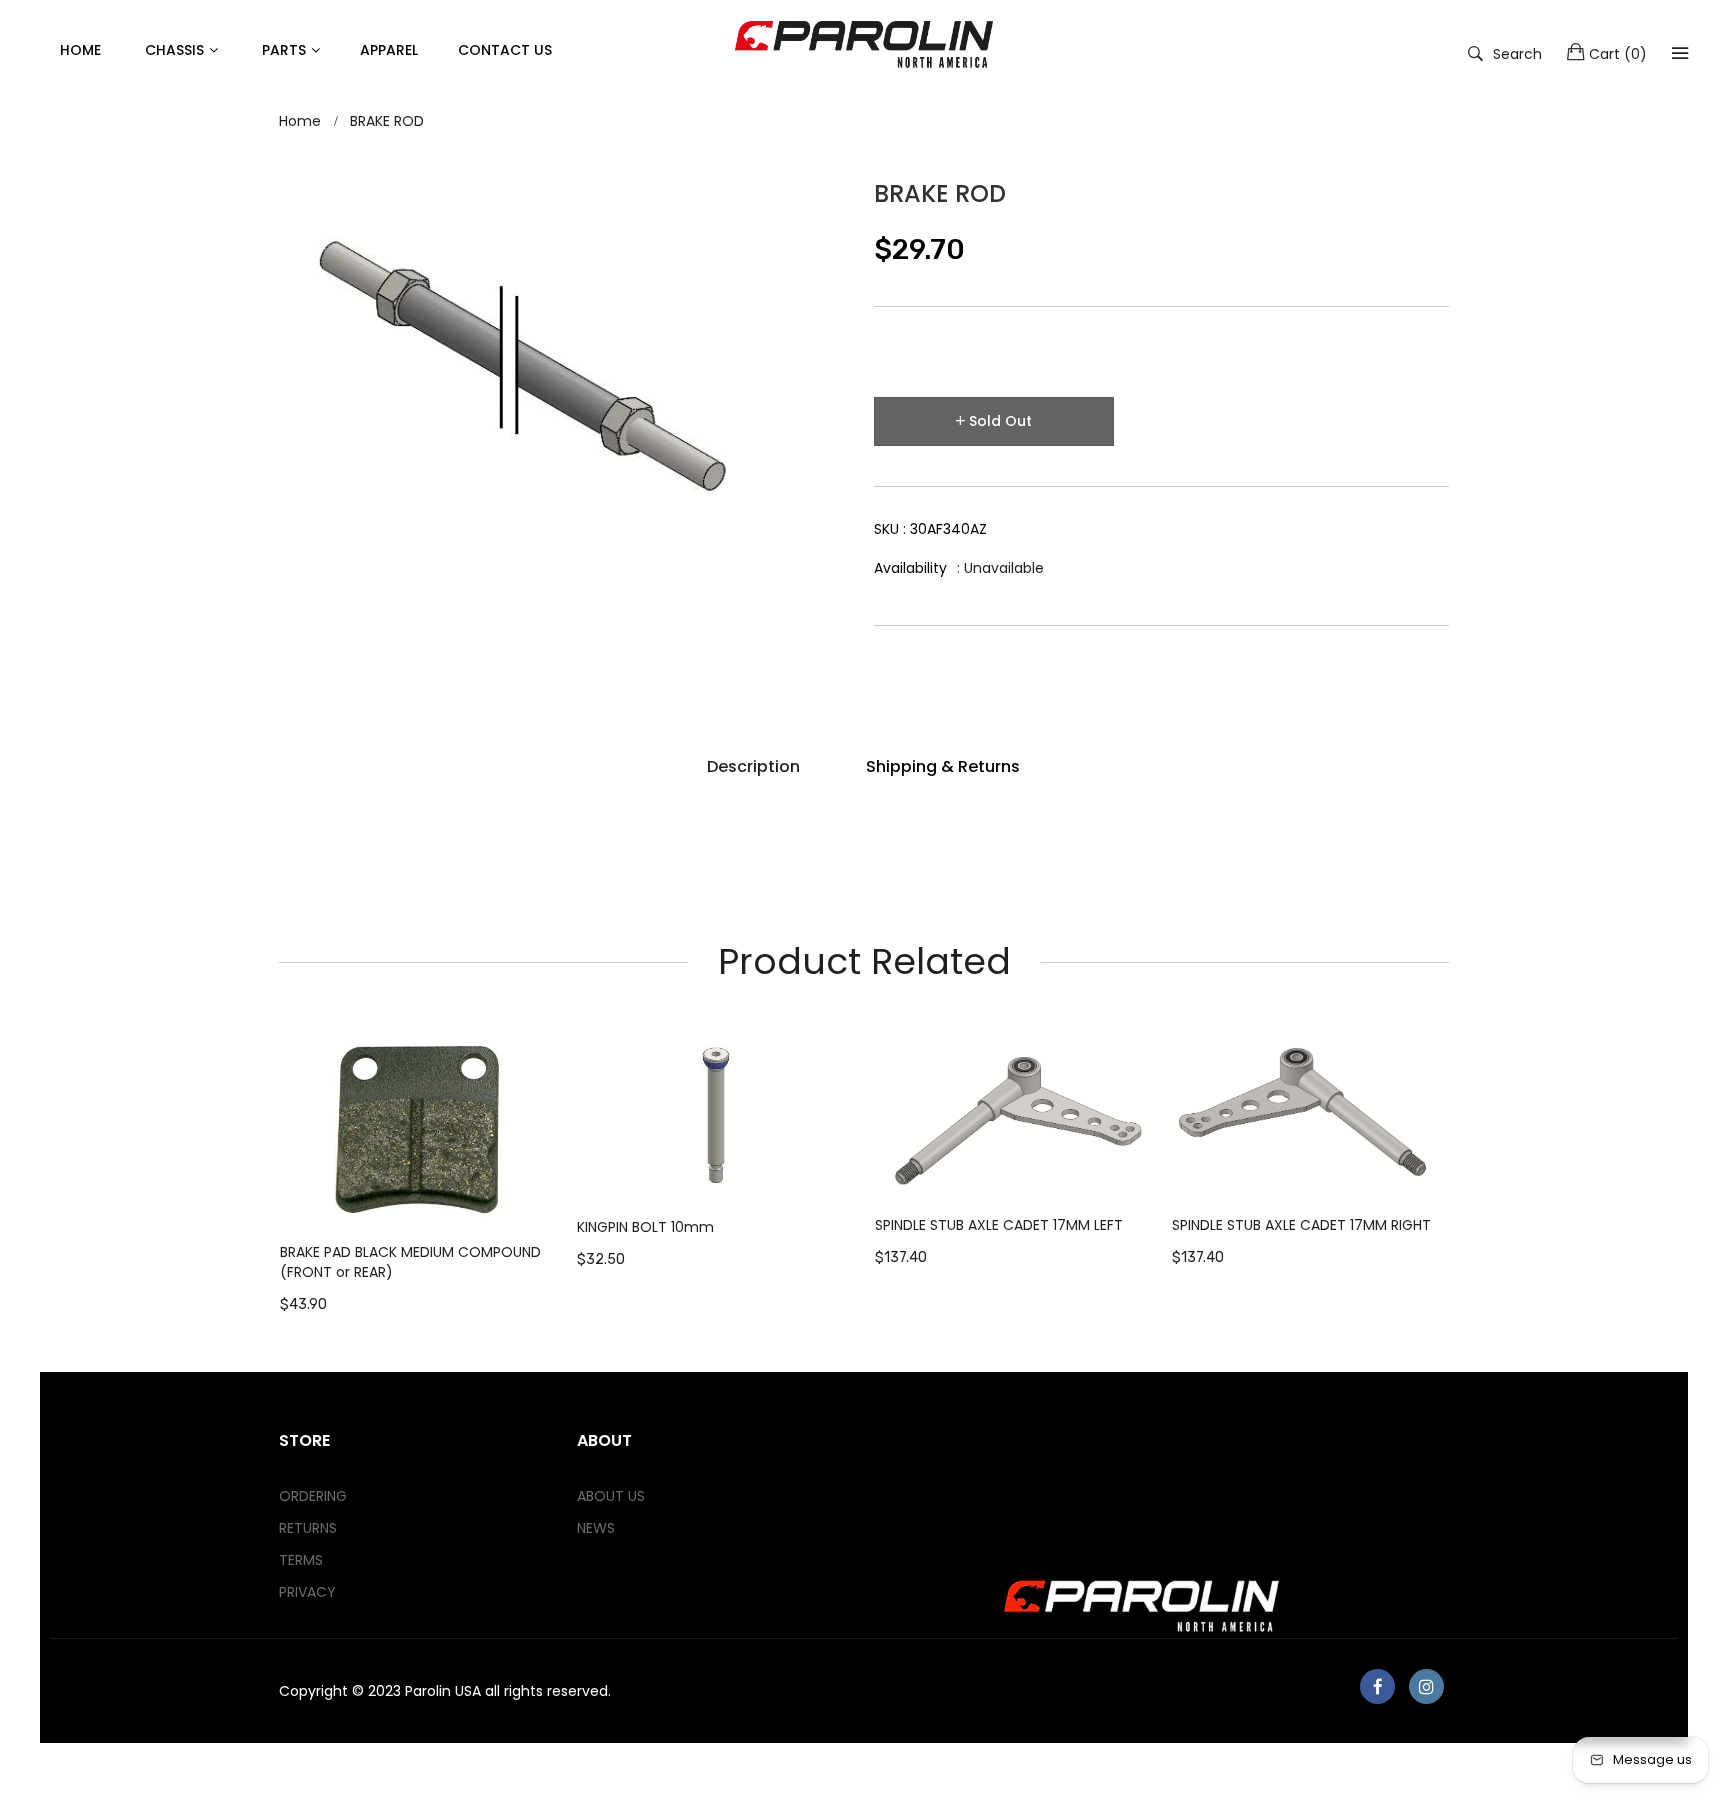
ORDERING (313, 1496)
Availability (910, 568)
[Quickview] (552, 1192)
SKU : (930, 529)
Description (753, 766)
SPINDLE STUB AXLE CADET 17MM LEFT (999, 1225)
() (1618, 54)
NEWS (596, 1528)
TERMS (301, 1560)
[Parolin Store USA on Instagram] (1426, 1686)
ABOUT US (611, 1496)
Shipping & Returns (943, 766)
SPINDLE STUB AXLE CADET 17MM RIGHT (1301, 1225)
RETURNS (308, 1528)
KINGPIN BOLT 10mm (645, 1227)
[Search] (1680, 53)
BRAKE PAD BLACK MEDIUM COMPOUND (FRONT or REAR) (410, 1262)
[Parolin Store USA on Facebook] (1377, 1686)
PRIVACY (307, 1592)
